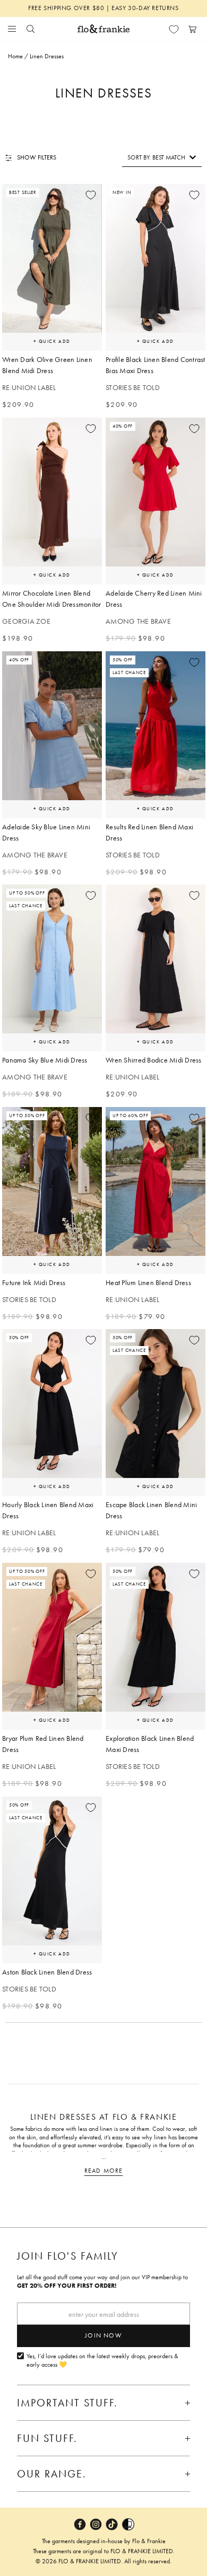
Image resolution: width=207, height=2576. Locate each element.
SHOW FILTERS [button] (37, 157)
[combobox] (162, 157)
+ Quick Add (52, 342)
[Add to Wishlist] (91, 195)
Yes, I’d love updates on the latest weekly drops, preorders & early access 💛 (102, 2361)
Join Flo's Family (68, 2256)
